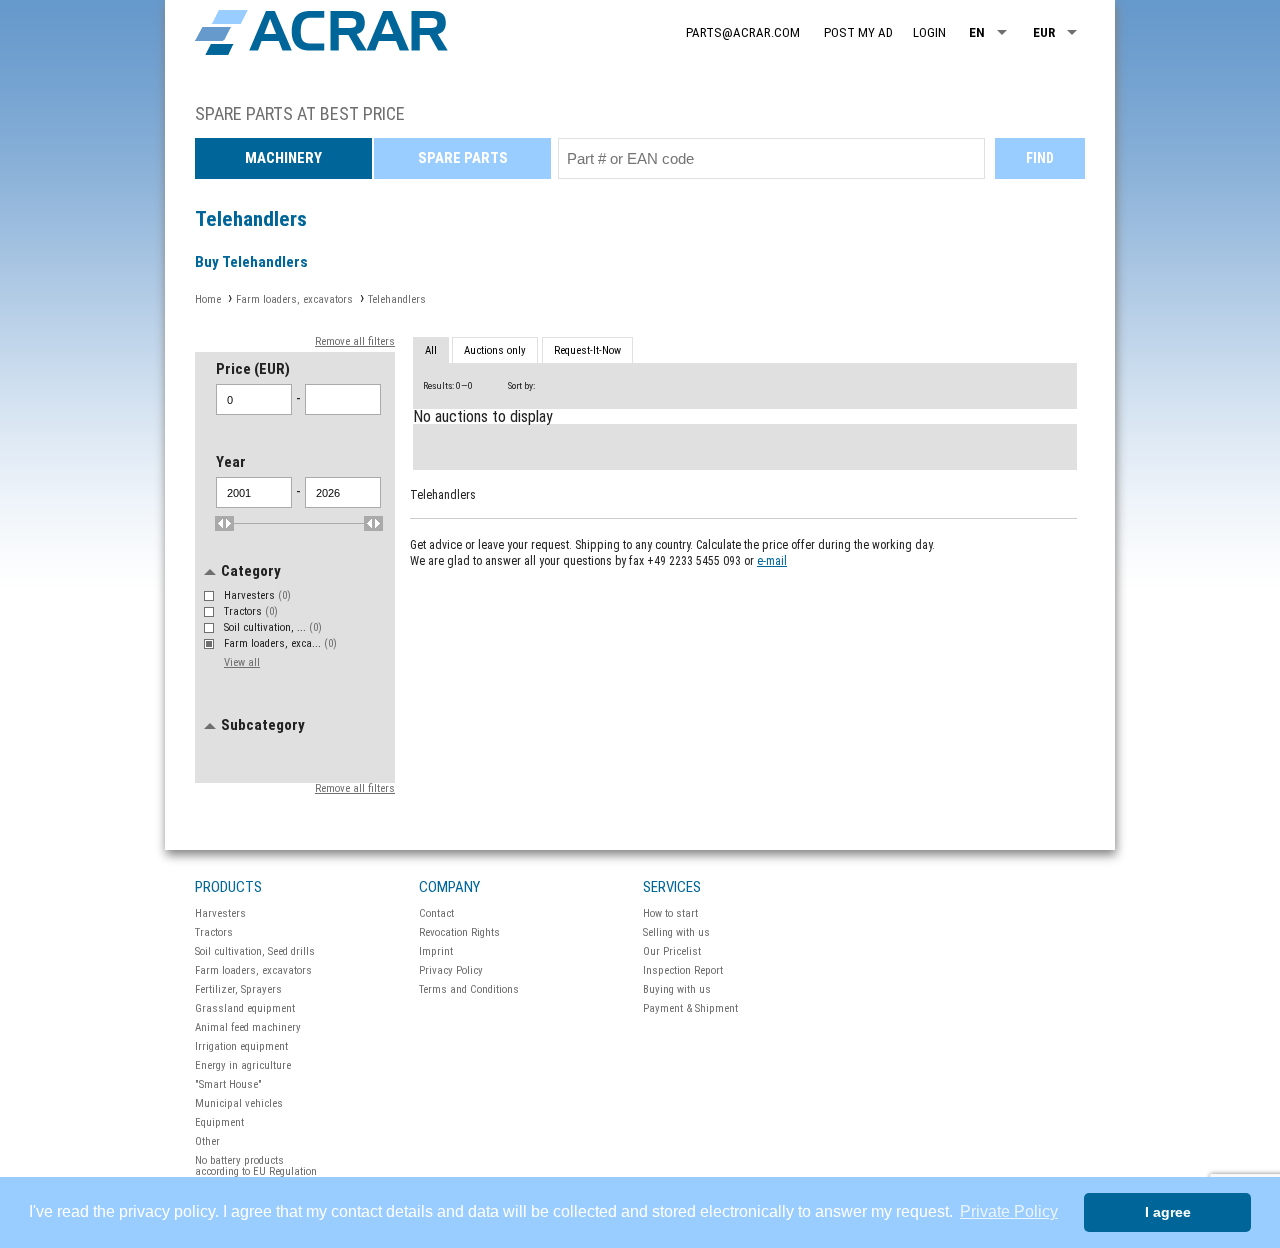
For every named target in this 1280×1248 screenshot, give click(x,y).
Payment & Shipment (690, 1008)
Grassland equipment (245, 1008)
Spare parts (463, 158)
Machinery (283, 158)
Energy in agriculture (243, 1065)
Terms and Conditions (469, 989)
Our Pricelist (672, 951)
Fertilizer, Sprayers (238, 989)
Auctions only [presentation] (495, 350)
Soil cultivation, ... (273, 627)
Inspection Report (683, 970)
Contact (436, 913)
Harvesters (257, 595)
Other (207, 1141)
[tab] (431, 351)
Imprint (436, 951)
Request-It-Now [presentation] (587, 350)
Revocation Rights (459, 932)
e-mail (772, 561)
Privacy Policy (451, 970)
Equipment (219, 1122)
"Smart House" (228, 1084)
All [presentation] (431, 350)
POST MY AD (858, 32)
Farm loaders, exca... (280, 643)
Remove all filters (355, 341)
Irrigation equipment (241, 1046)
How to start (670, 913)
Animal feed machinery (248, 1027)
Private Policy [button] (1009, 1211)
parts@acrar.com (743, 32)
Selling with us (676, 932)
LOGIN (929, 32)
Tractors (251, 611)
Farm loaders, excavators (253, 970)
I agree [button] (1168, 1212)
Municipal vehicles (239, 1103)
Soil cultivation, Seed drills (255, 951)
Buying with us (677, 989)
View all (242, 662)
